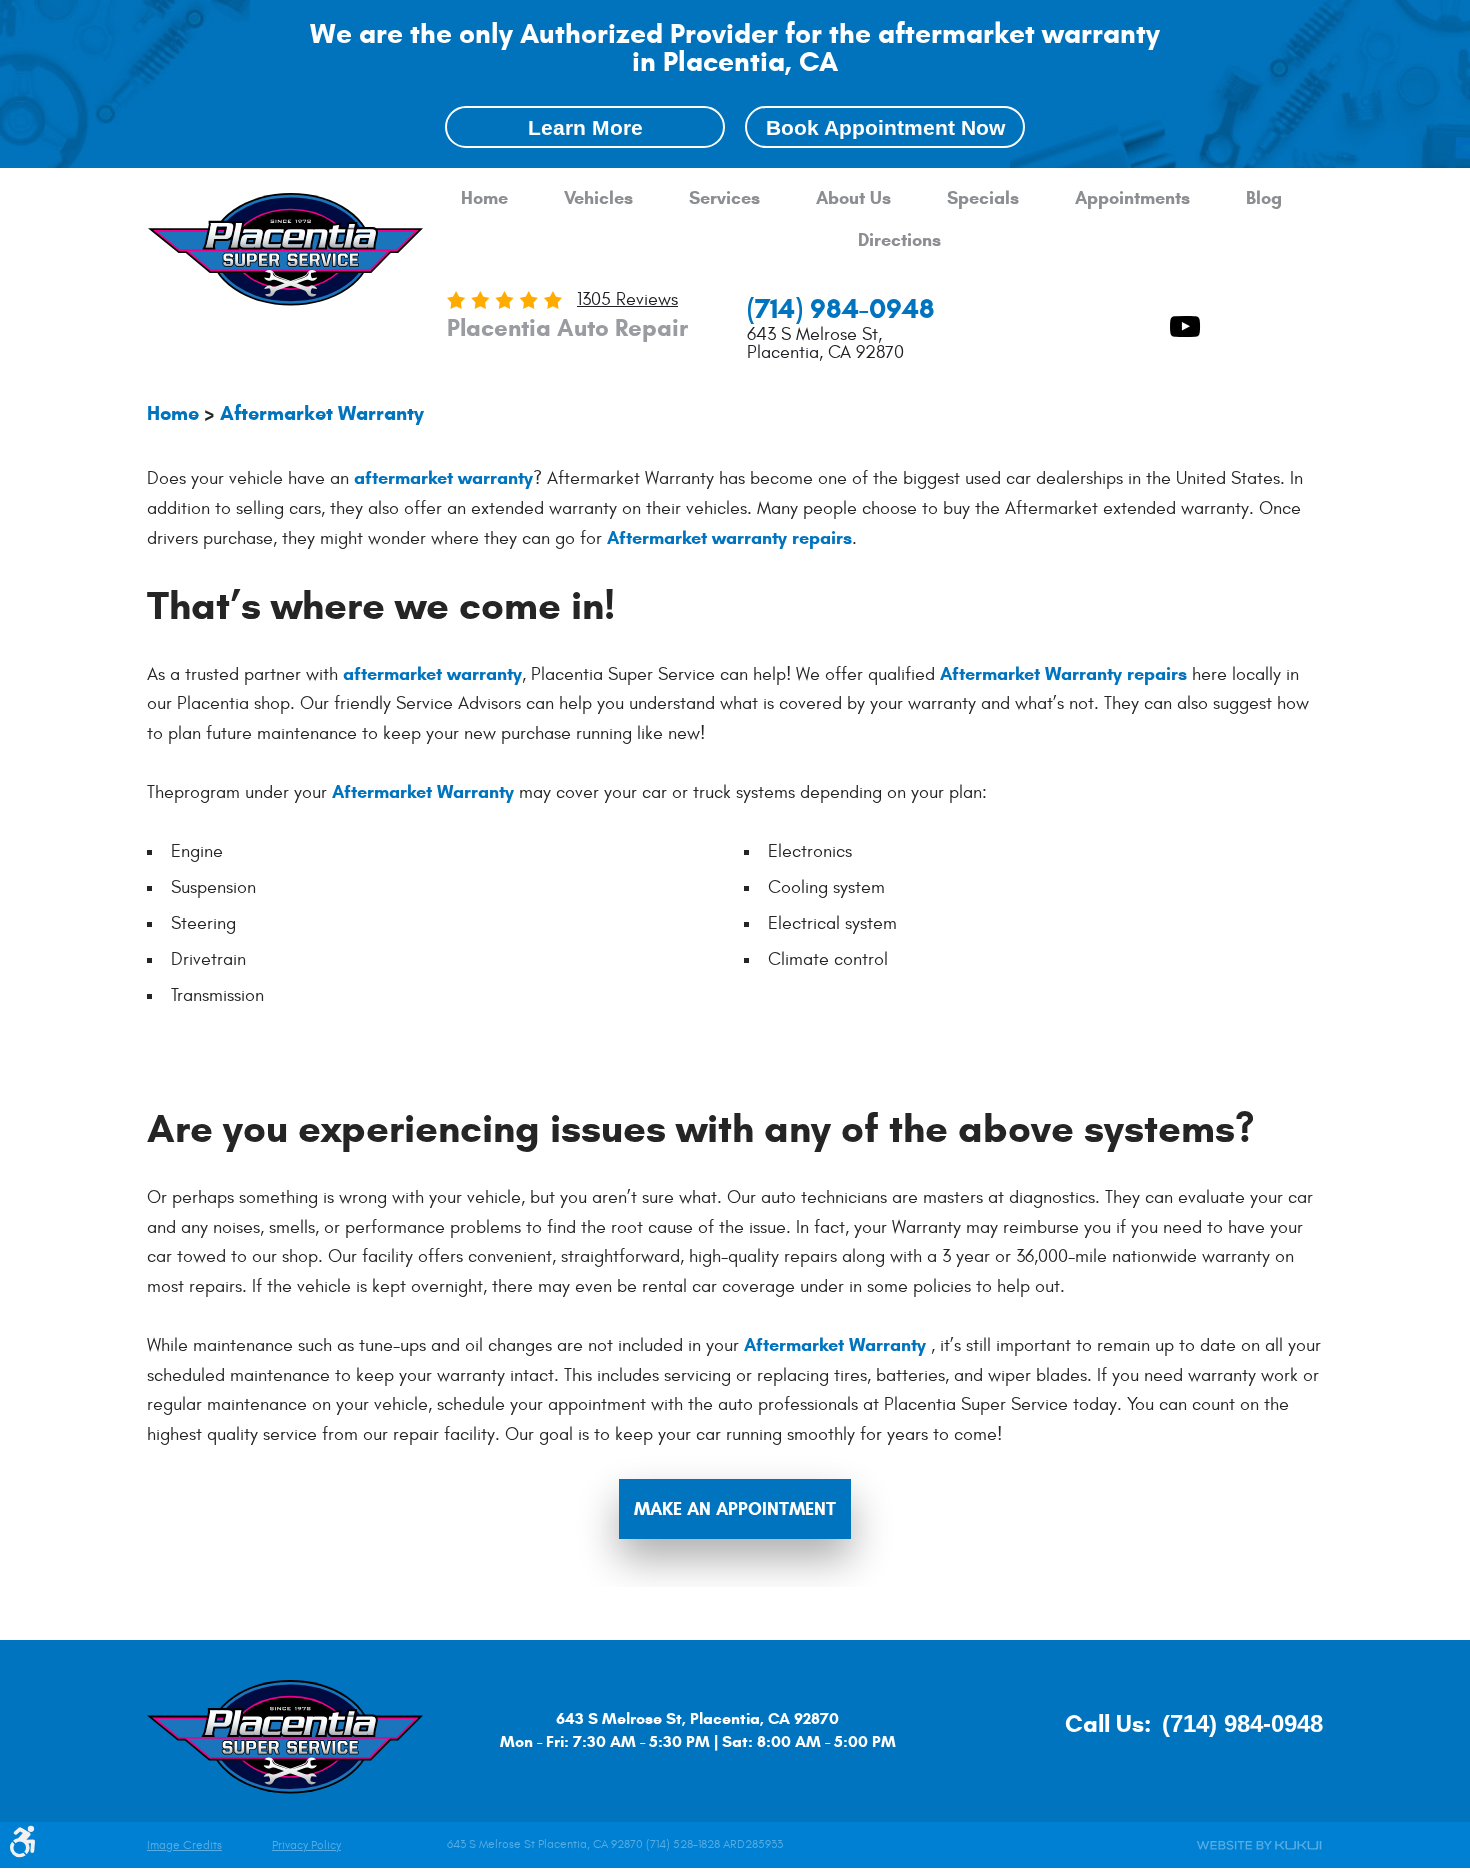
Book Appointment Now (885, 127)
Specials (983, 198)
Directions (899, 240)
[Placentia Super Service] (285, 252)
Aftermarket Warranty (322, 413)
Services (724, 198)
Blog (1264, 198)
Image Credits (184, 1845)
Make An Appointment (735, 1509)
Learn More (585, 127)
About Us (853, 198)
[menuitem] (484, 199)
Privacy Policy (306, 1845)
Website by (1259, 1845)
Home (484, 198)
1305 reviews (627, 299)
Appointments (1132, 198)
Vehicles (598, 198)
